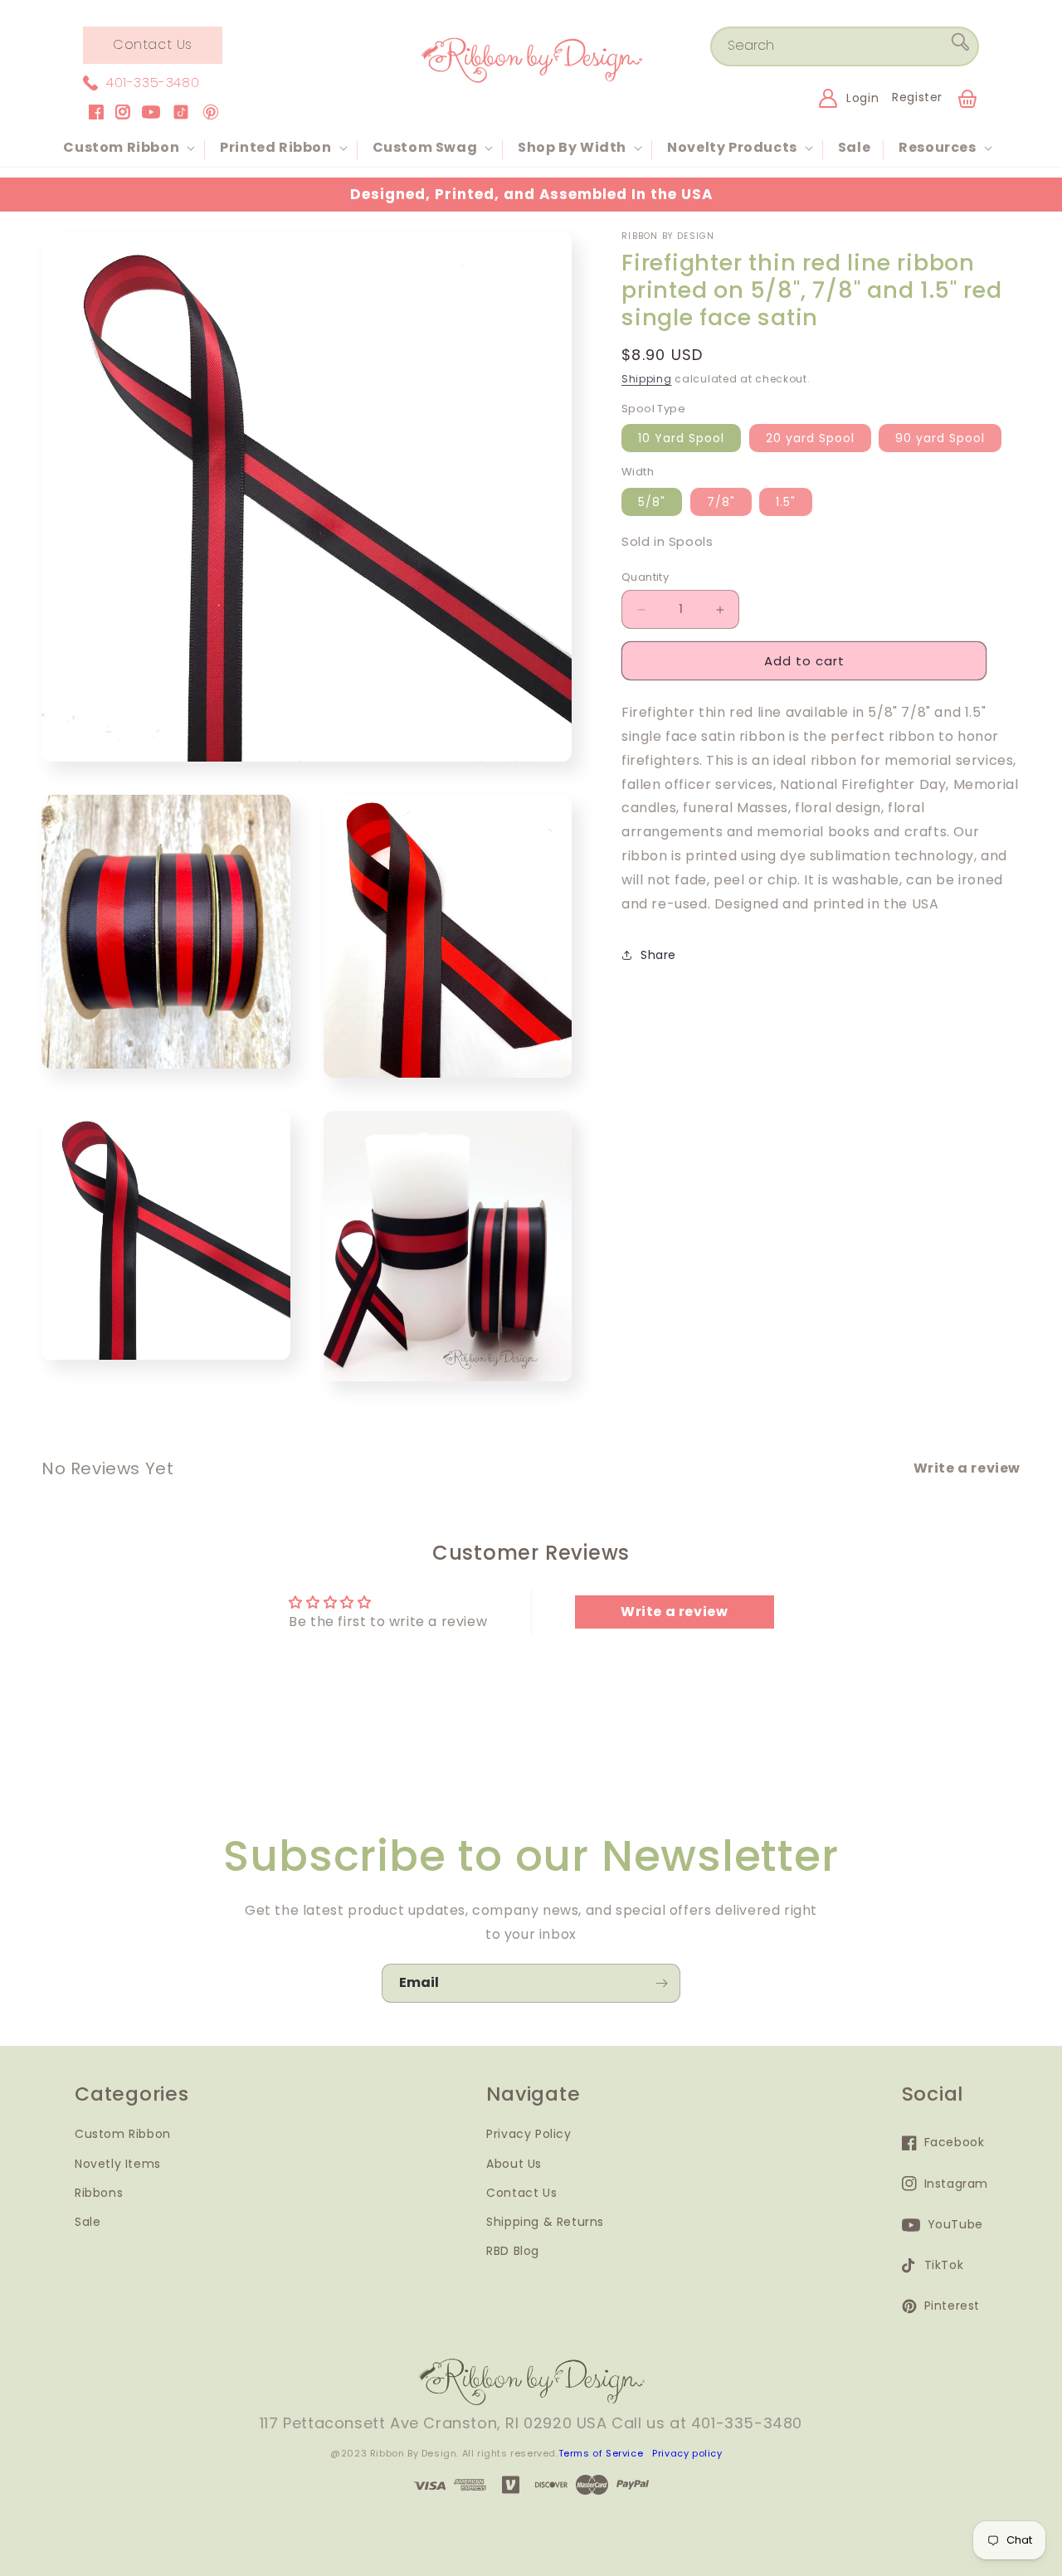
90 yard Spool (940, 438)
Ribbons (99, 2193)
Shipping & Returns (545, 2222)
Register (917, 97)
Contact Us (153, 44)
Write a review (674, 1612)
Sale (88, 2222)
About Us (514, 2164)
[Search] (960, 46)
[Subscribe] (661, 1983)
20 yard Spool (810, 438)
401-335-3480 (153, 83)
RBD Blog (513, 2251)
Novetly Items (118, 2164)
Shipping (647, 379)
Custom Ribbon (123, 2135)
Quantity (645, 577)
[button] (127, 148)
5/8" (652, 502)
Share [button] (658, 955)
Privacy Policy (529, 2135)
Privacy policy (687, 2453)
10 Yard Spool (681, 438)
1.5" (786, 502)
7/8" (721, 502)
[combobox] (845, 46)
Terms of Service (601, 2453)
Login (862, 98)
